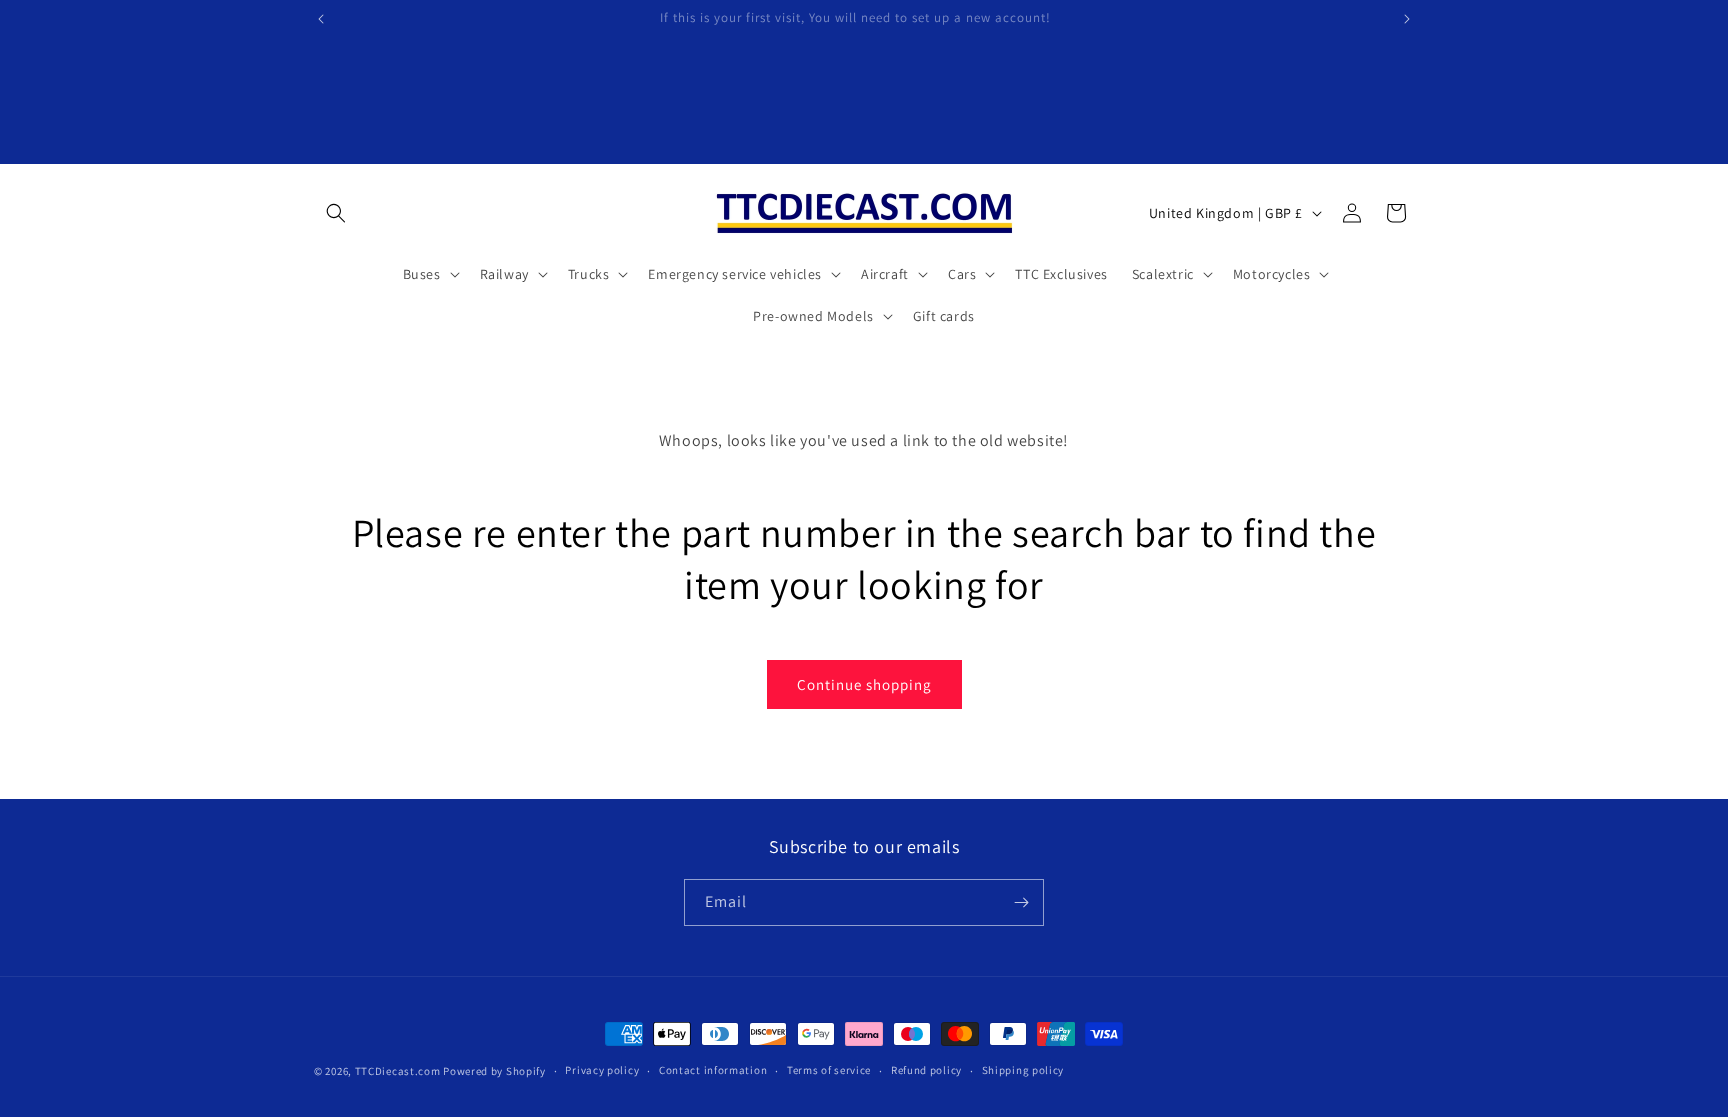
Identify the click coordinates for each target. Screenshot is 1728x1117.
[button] (336, 213)
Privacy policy (602, 1070)
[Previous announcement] (321, 19)
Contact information (713, 1070)
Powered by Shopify (494, 1071)
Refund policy (926, 1070)
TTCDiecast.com (398, 1071)
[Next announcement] (1407, 19)
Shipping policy (1023, 1070)
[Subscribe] (1021, 902)
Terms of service (829, 1070)
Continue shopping (864, 684)
